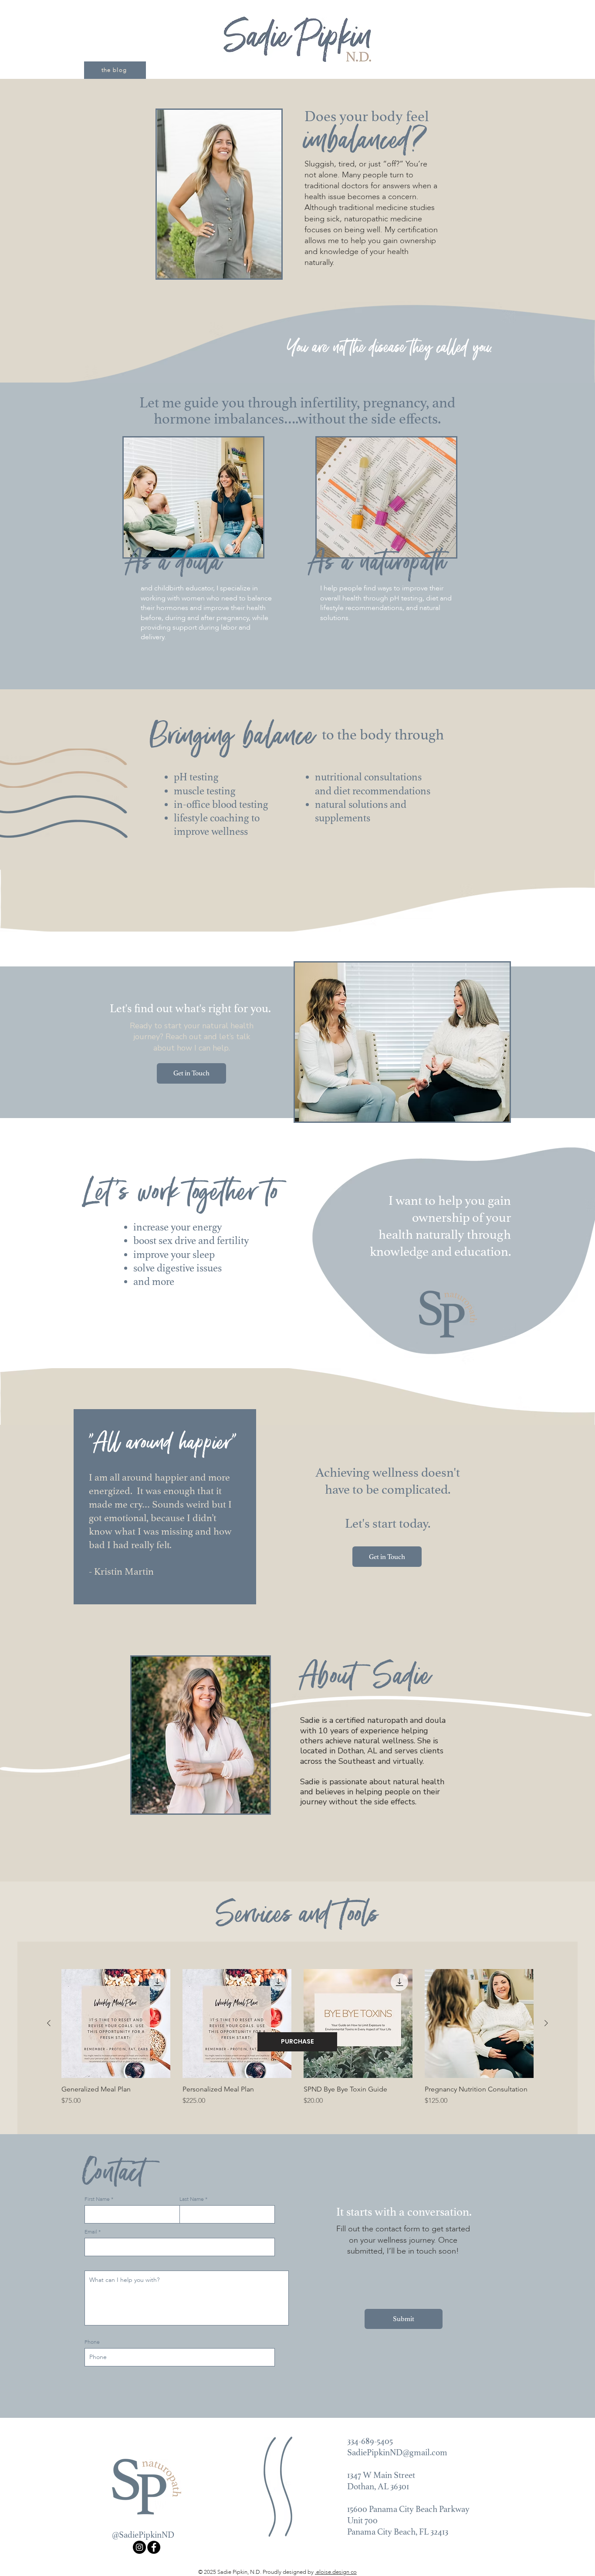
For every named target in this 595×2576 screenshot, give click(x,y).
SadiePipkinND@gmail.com (397, 2452)
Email (91, 2232)
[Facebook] (154, 2547)
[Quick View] (116, 2024)
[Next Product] (546, 2023)
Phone (92, 2342)
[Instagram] (139, 2547)
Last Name (192, 2199)
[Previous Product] (49, 2023)
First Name (97, 2199)
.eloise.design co (336, 2572)
